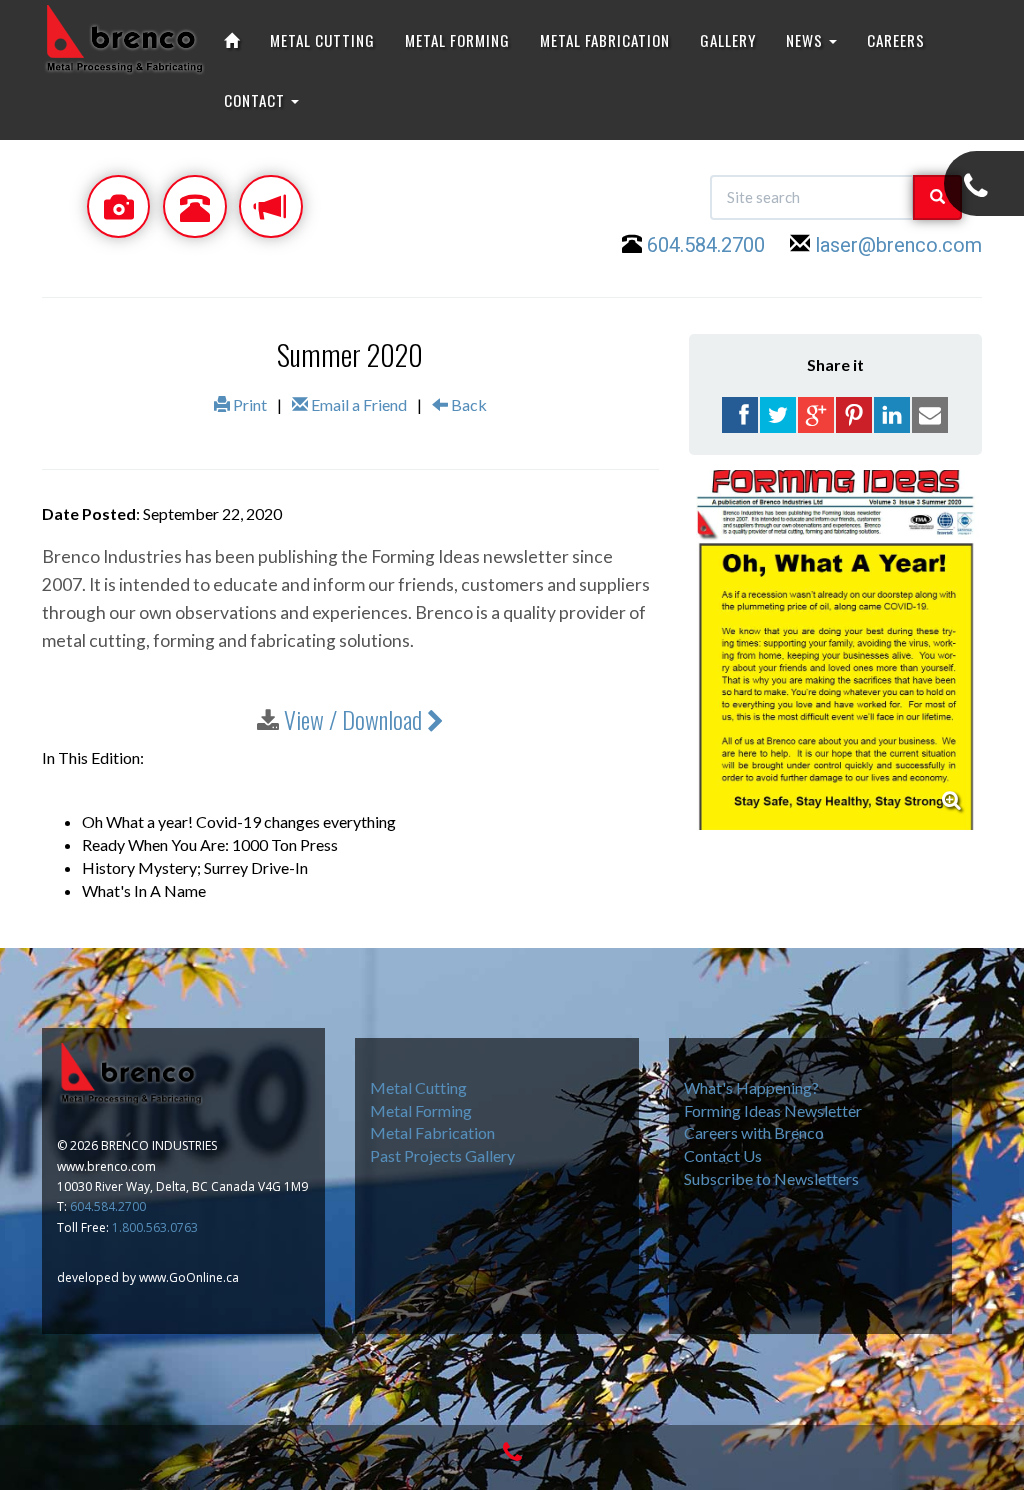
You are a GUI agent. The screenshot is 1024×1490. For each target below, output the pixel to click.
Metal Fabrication (432, 1132)
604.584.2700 (706, 245)
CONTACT (256, 100)
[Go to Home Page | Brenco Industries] (232, 40)
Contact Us (723, 1155)
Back (467, 404)
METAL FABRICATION (605, 40)
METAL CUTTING (322, 40)
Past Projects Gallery (442, 1155)
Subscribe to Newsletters (771, 1178)
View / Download (355, 719)
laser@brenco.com (898, 245)
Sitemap (834, 1374)
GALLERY (728, 40)
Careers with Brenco (754, 1132)
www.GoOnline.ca (189, 1277)
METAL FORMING (457, 40)
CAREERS (896, 40)
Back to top (915, 1374)
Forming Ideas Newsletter (773, 1110)
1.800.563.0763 (155, 1227)
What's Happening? (751, 1087)
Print (248, 404)
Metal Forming (421, 1110)
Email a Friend (357, 404)
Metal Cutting (418, 1087)
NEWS (806, 40)
